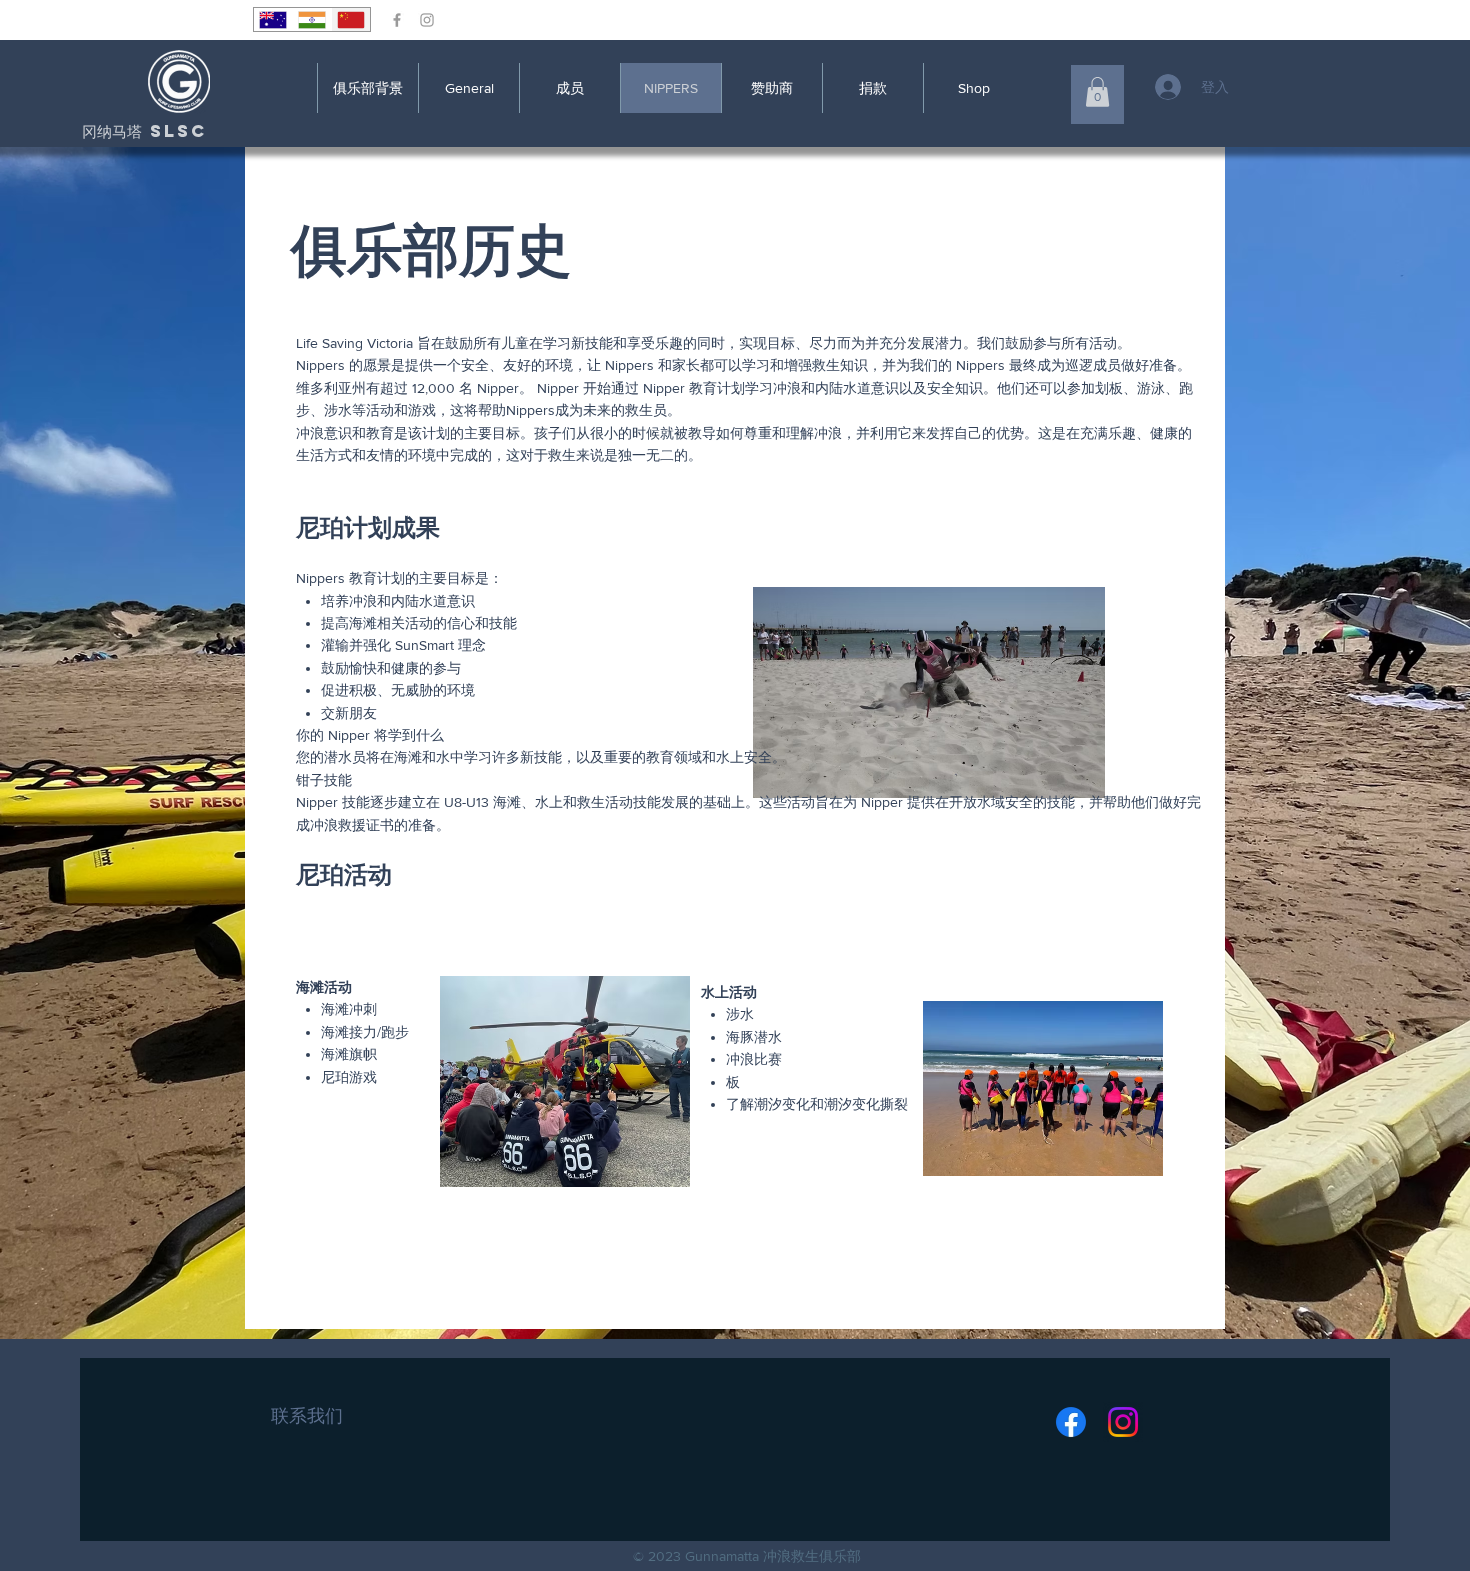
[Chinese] (350, 19)
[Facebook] (1071, 1422)
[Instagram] (1123, 1422)
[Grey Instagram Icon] (427, 20)
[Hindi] (311, 19)
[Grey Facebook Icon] (397, 20)
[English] (273, 19)
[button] (1097, 92)
